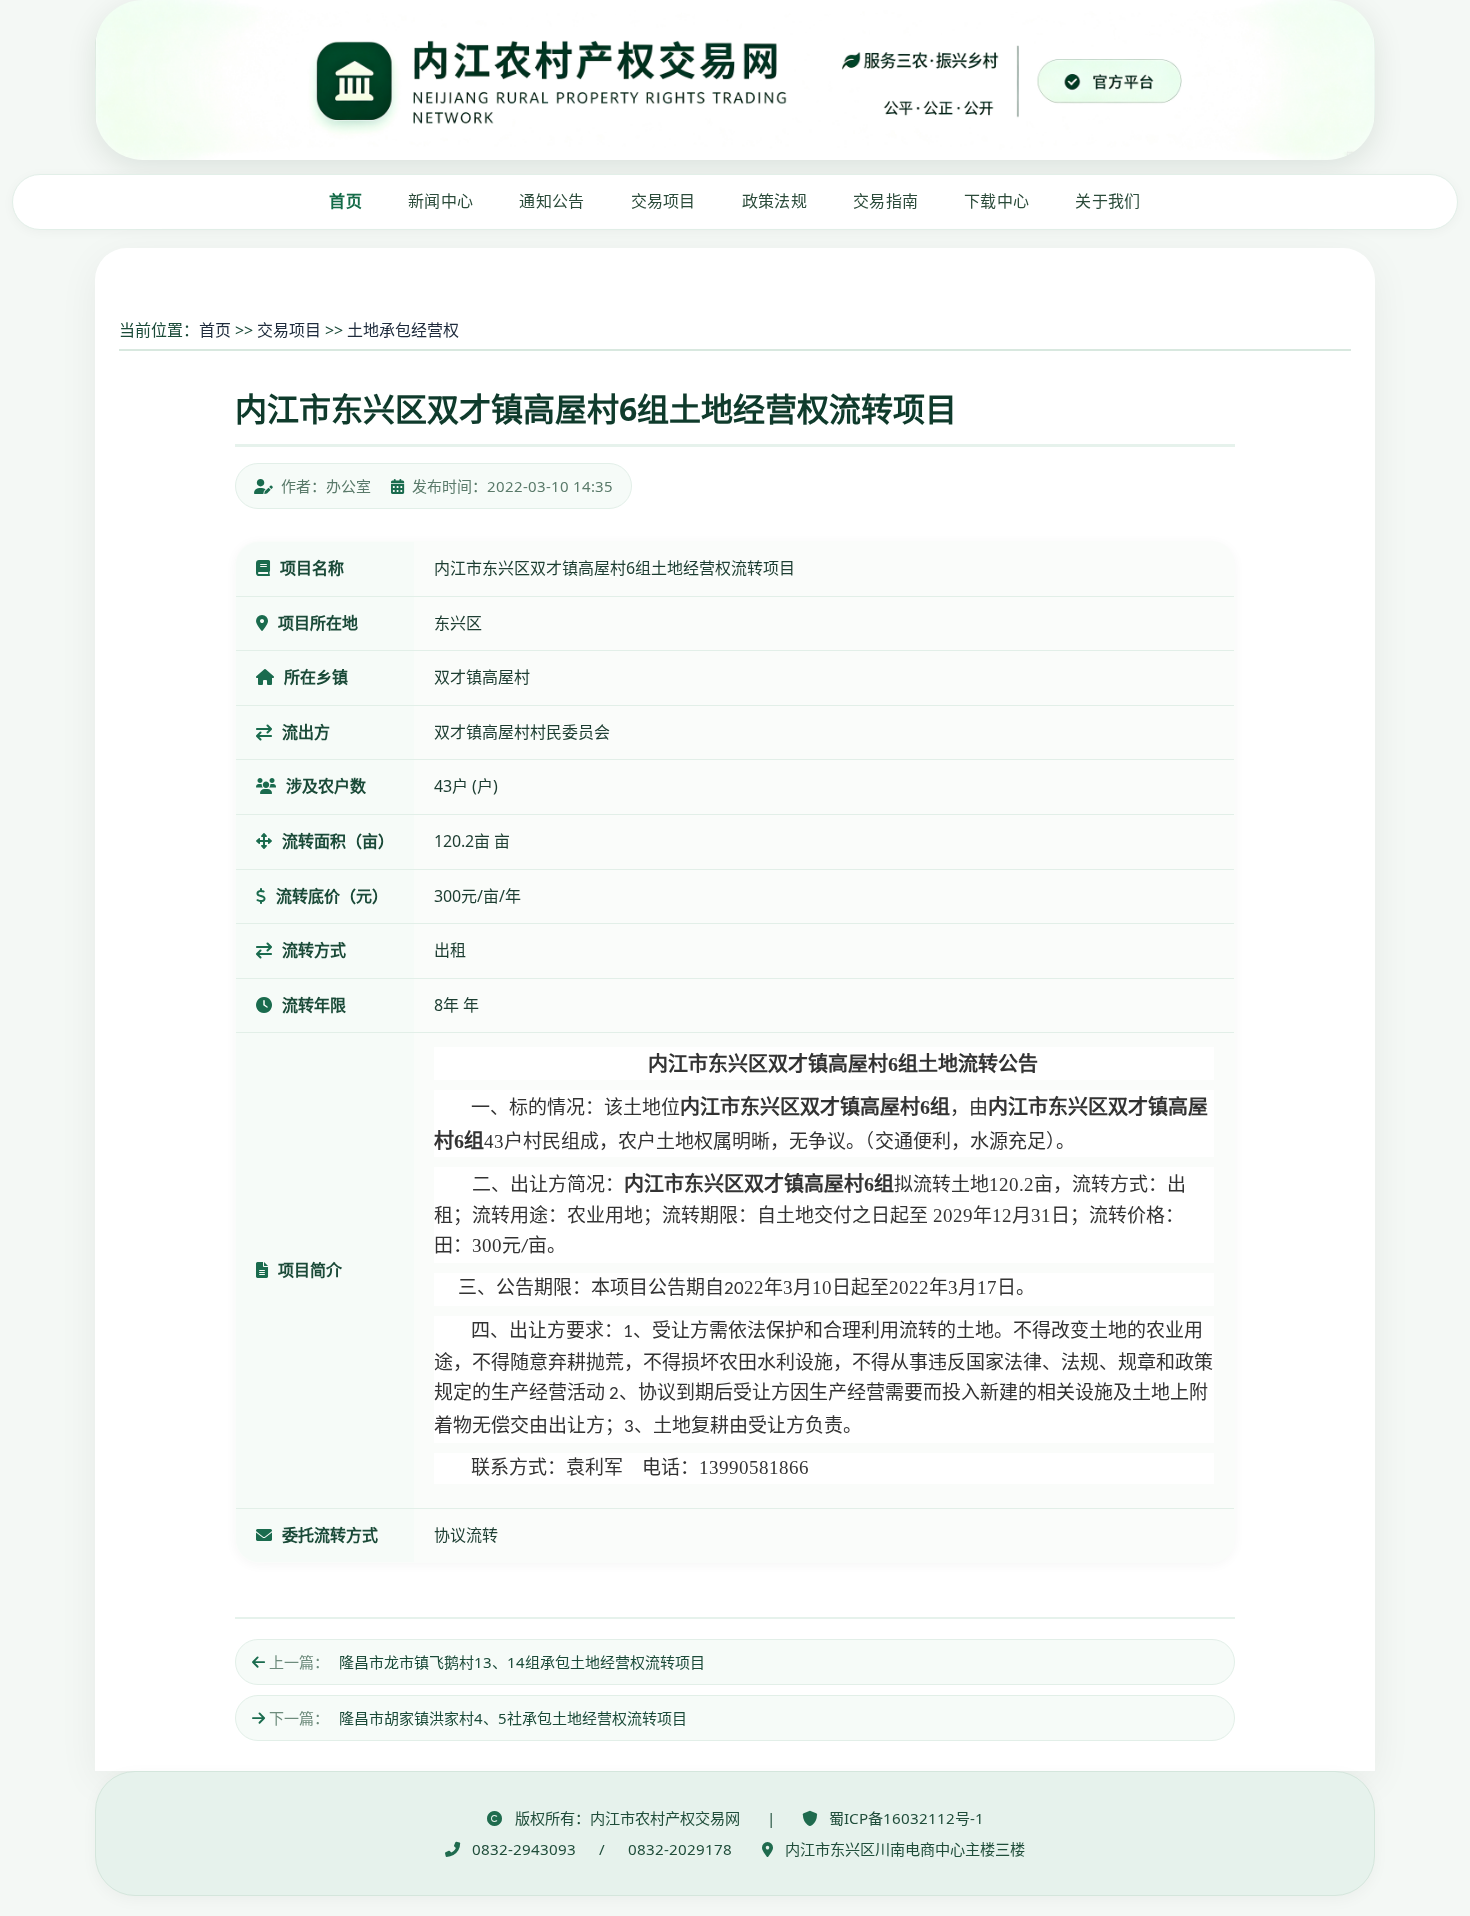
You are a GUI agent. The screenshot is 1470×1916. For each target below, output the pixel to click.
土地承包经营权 (403, 330)
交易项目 (663, 201)
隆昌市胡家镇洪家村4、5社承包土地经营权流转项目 (513, 1718)
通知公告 (551, 201)
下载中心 (996, 201)
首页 (345, 201)
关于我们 (1107, 201)
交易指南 (885, 201)
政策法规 (774, 201)
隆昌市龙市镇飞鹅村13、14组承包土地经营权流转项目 (522, 1662)
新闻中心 (440, 201)
